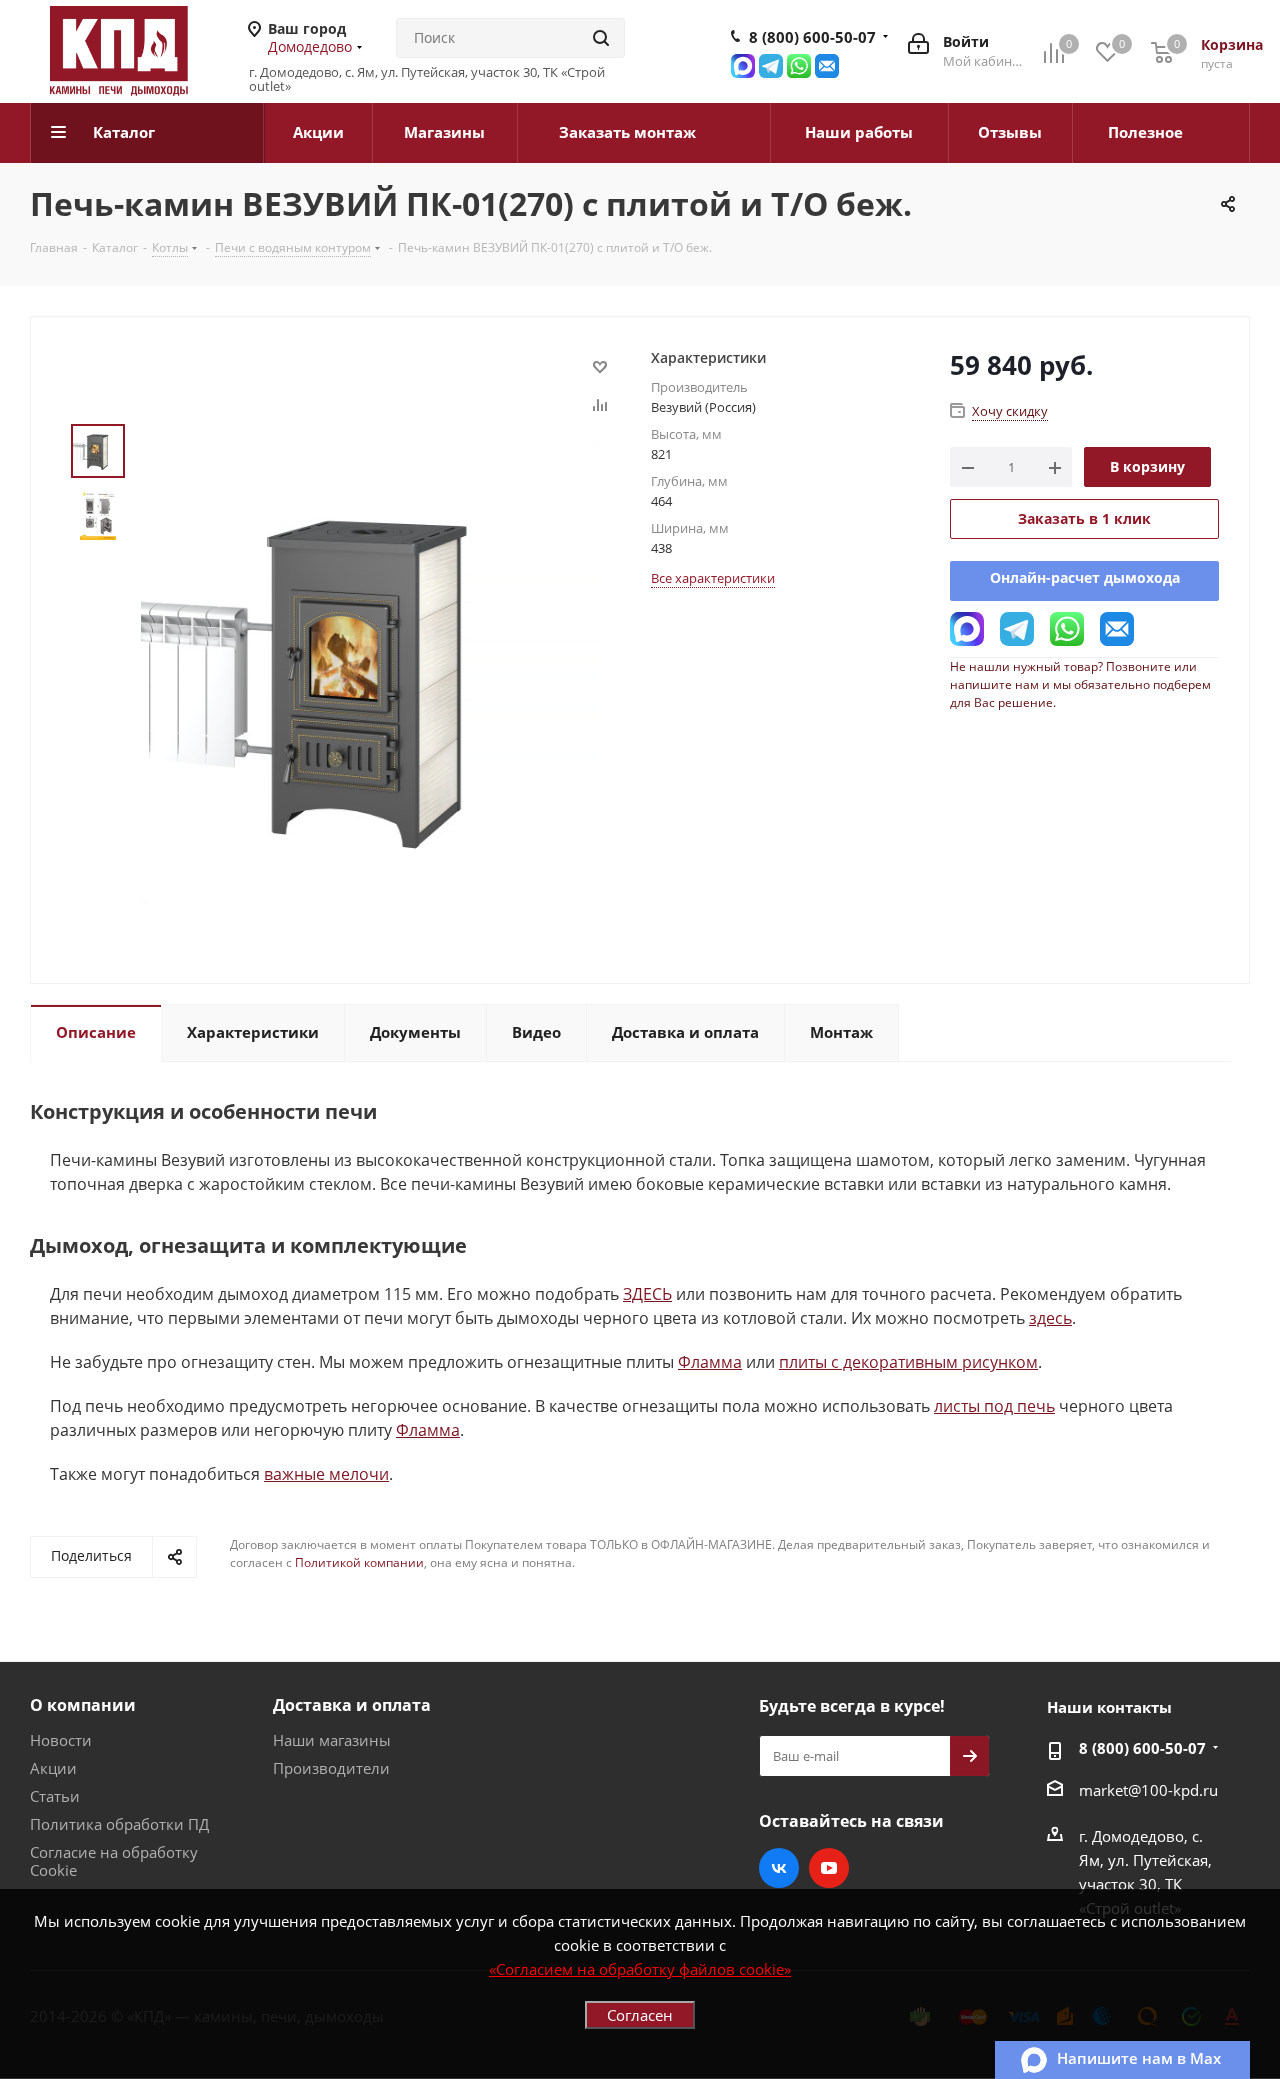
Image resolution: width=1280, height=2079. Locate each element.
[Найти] (601, 38)
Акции (53, 1768)
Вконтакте (779, 1868)
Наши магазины (332, 1740)
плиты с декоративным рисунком (908, 1362)
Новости (61, 1740)
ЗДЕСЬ (647, 1294)
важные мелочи (326, 1474)
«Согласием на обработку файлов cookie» (640, 1969)
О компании (83, 1705)
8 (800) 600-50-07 (812, 37)
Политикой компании (359, 1562)
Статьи (55, 1796)
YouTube (829, 1868)
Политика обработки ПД (119, 1824)
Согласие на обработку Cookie (114, 1861)
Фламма (710, 1362)
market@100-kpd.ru (1148, 1790)
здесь (1050, 1318)
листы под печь (994, 1406)
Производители (331, 1768)
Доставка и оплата (352, 1705)
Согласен (640, 2015)
